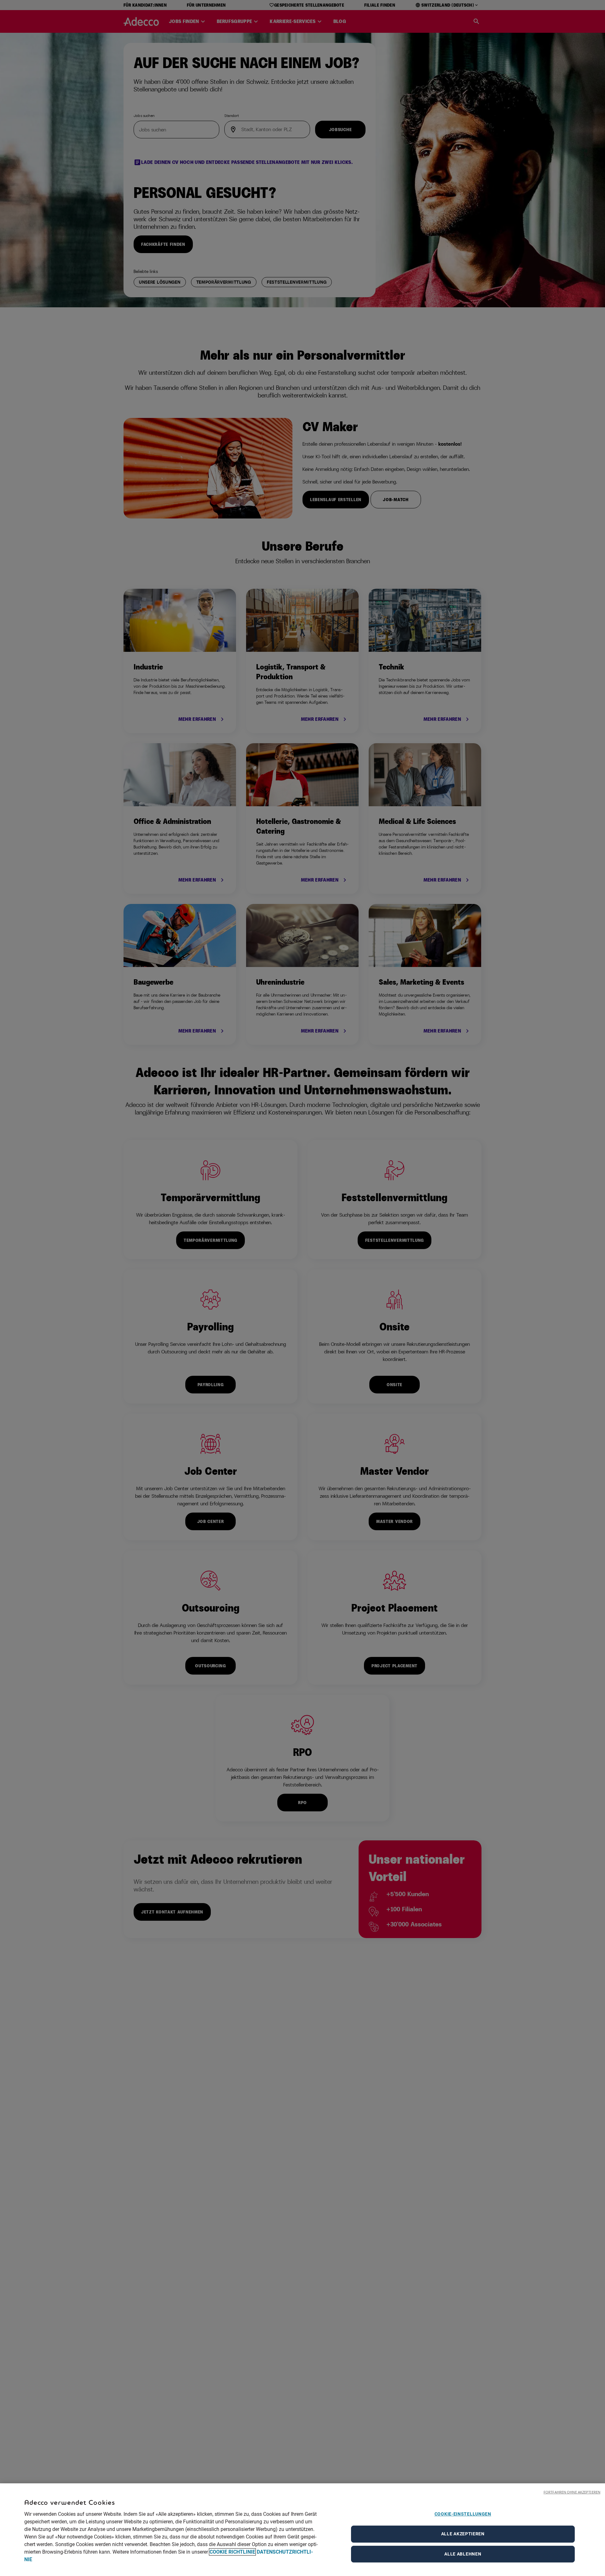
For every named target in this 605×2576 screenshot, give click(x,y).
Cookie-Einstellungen (463, 2514)
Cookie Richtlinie (232, 2552)
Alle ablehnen (463, 2554)
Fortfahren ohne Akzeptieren (572, 2492)
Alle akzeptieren (463, 2534)
